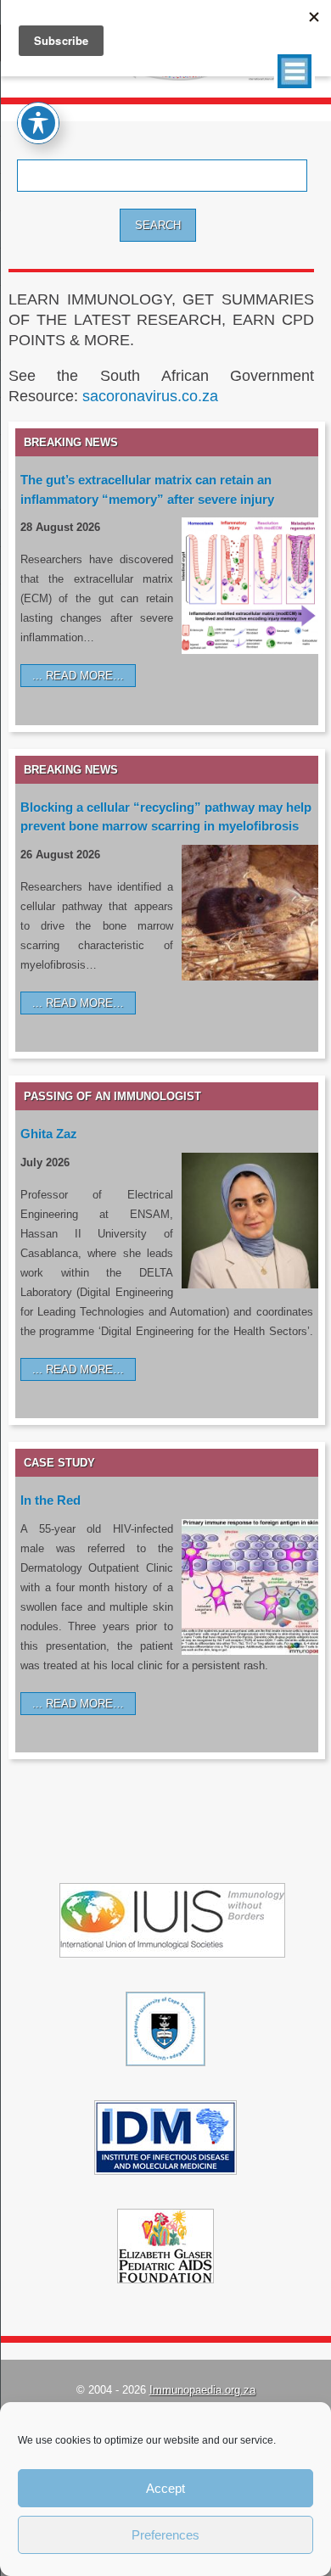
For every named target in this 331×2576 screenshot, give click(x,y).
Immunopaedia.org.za (202, 2390)
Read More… (85, 676)
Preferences (165, 2535)
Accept (165, 2488)
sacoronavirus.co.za (150, 396)
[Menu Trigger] (295, 71)
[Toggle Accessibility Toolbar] (38, 123)
